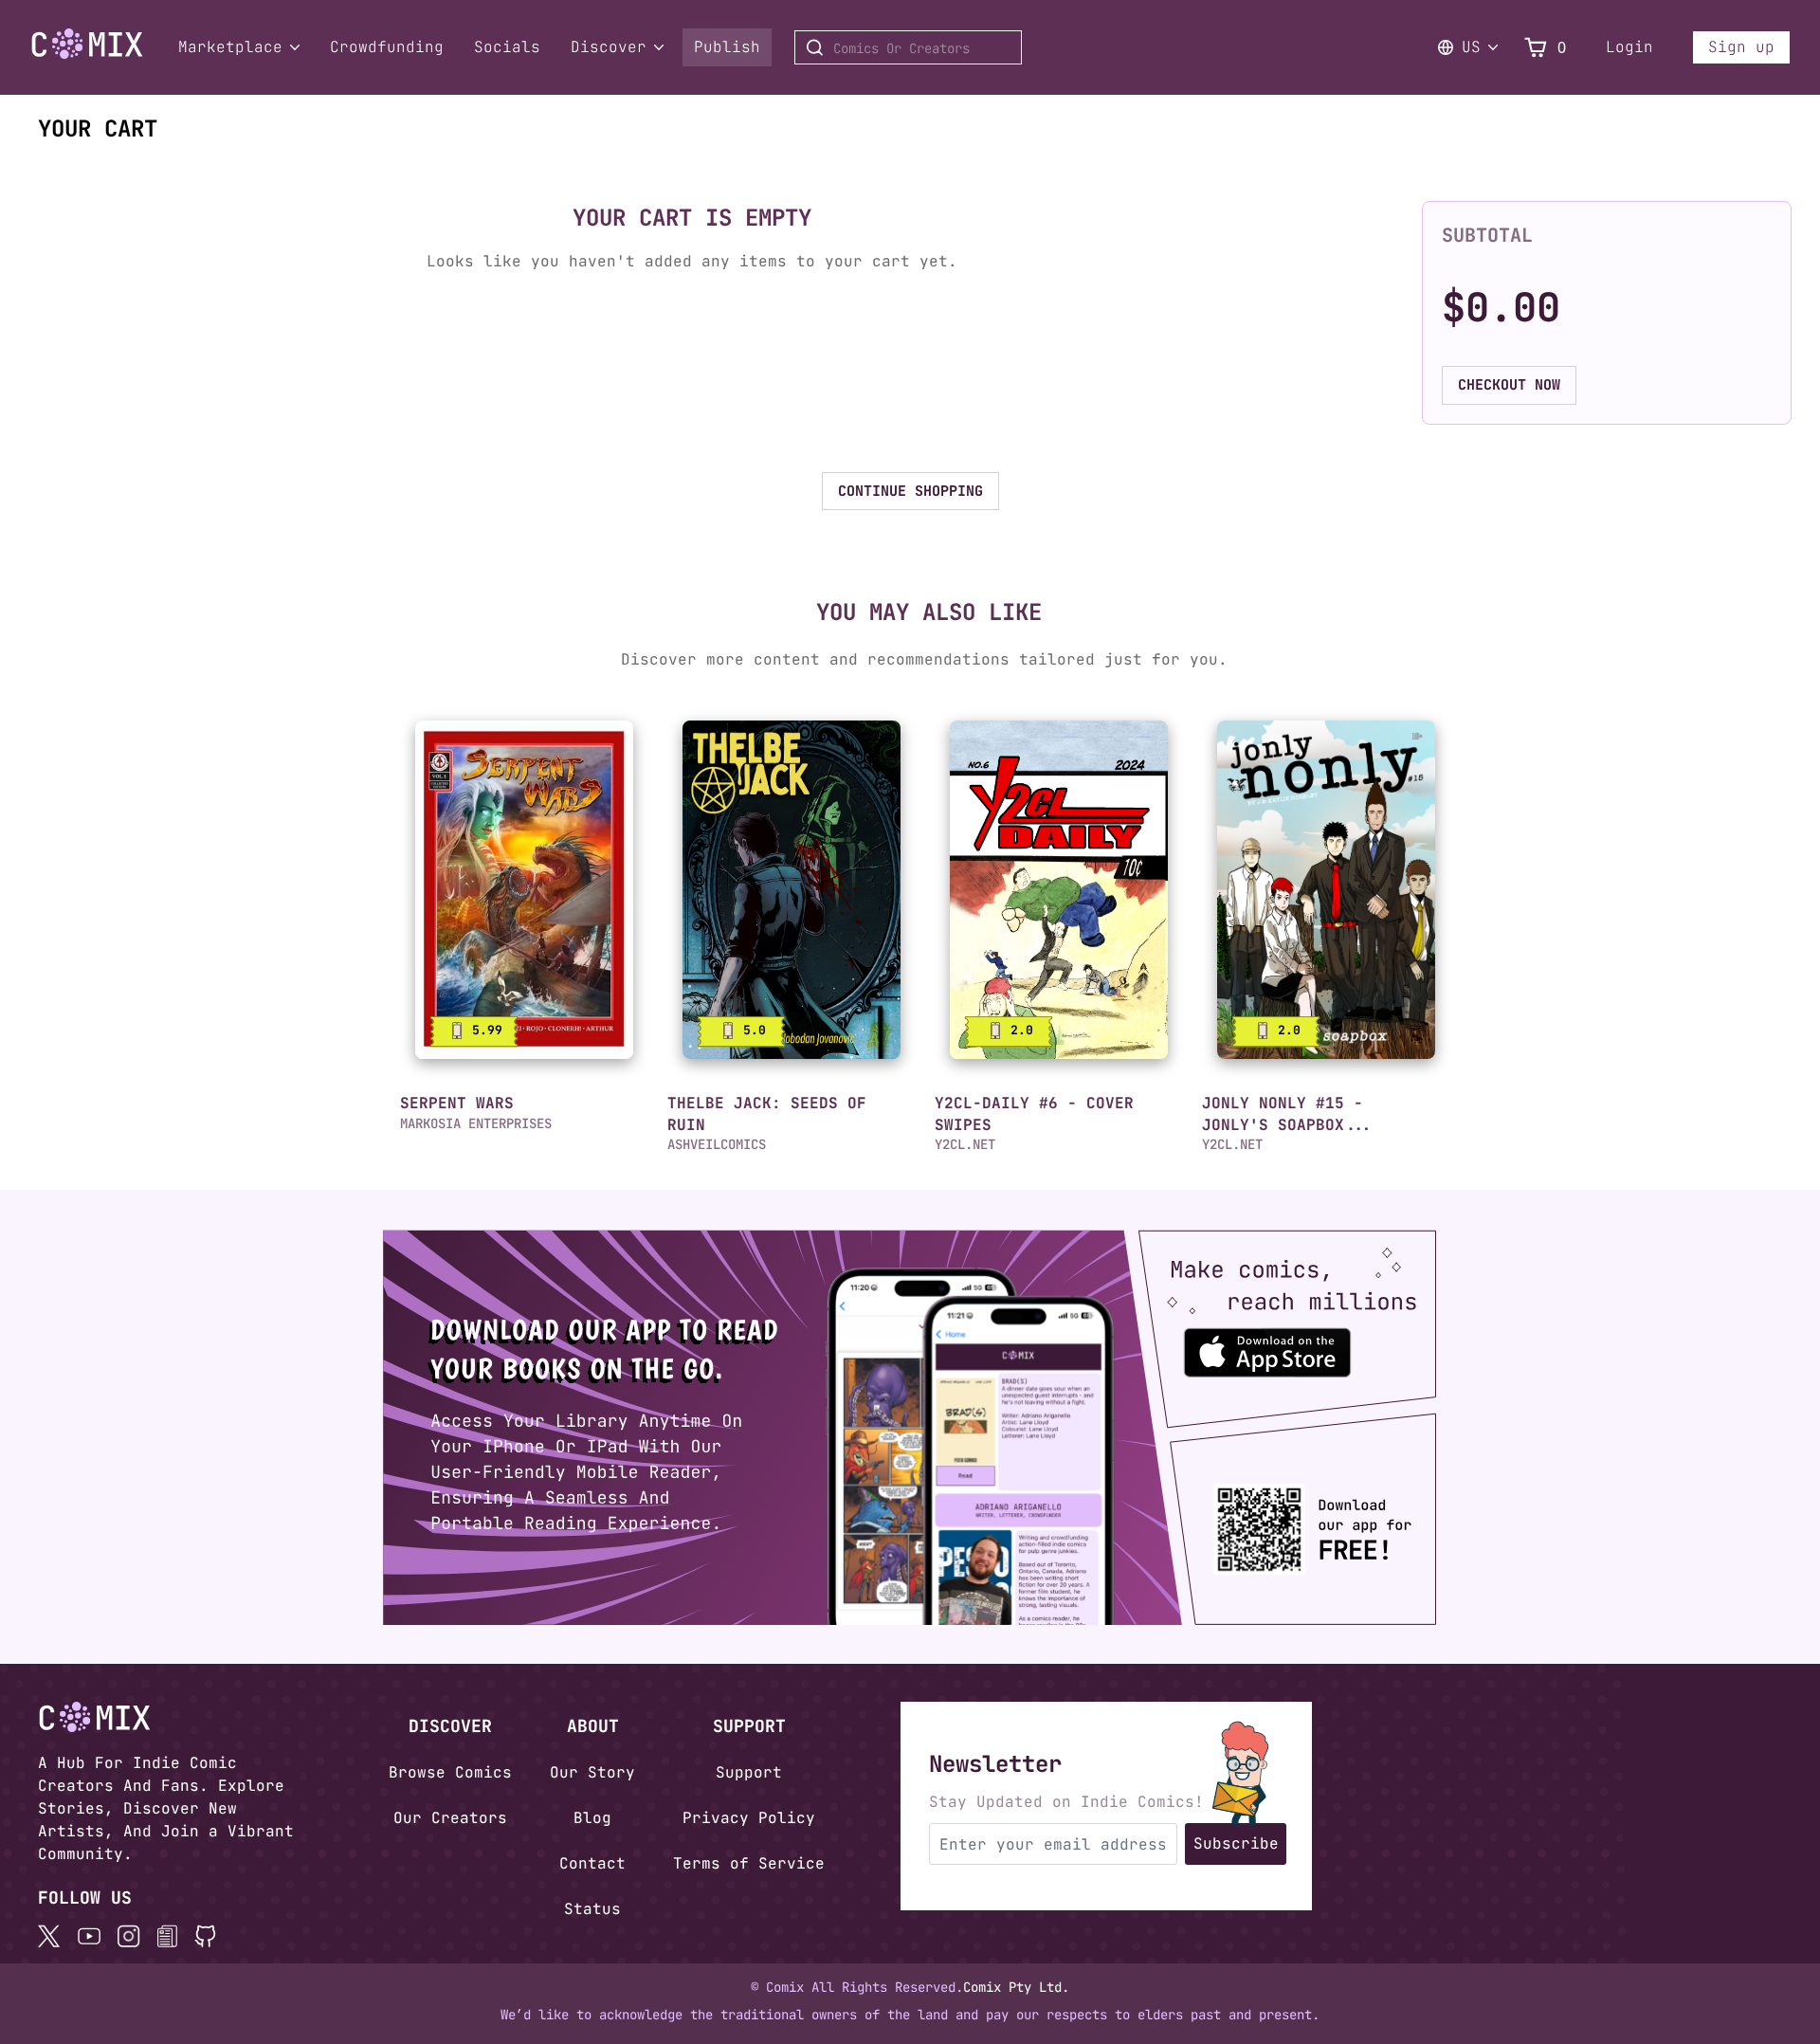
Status (592, 1909)
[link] (524, 890)
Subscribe (1236, 1843)
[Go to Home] (87, 44)
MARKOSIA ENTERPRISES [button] (476, 1123)
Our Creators (450, 1818)
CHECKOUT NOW (1509, 385)
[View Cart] (1536, 48)
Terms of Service (749, 1863)
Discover (609, 47)
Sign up (1741, 47)
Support (749, 1772)
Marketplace (230, 47)
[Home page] (87, 55)
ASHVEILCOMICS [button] (717, 1144)
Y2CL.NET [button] (965, 1144)
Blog (592, 1818)
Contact (592, 1863)
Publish (727, 47)
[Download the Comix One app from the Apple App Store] (1310, 1344)
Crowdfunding (387, 47)
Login (1629, 47)
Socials (507, 47)
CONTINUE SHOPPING (910, 491)
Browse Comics (450, 1772)
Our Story (592, 1772)
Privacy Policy (749, 1818)
